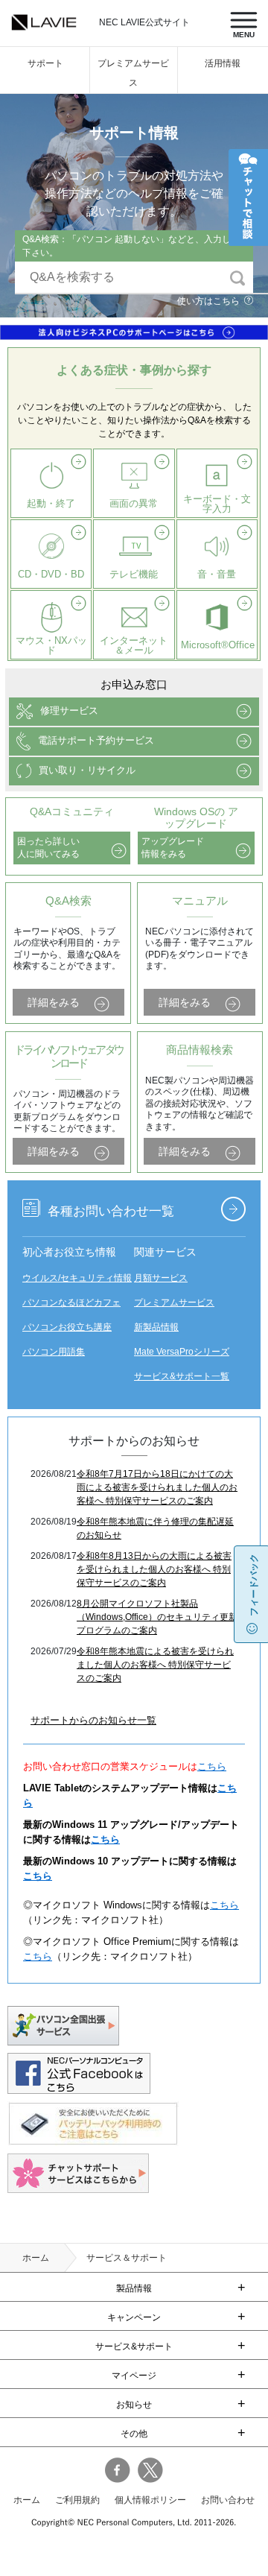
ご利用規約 (77, 2500)
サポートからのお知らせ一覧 (93, 1720)
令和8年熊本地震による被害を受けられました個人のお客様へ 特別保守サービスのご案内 (155, 1665)
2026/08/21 (54, 1474)
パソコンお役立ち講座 (67, 1327)
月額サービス (161, 1278)
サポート (45, 63)
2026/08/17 (54, 1556)
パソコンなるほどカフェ (71, 1303)
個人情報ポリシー (150, 2500)
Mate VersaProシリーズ (182, 1352)
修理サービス (69, 711)
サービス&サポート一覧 (182, 1376)
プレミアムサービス (174, 1303)
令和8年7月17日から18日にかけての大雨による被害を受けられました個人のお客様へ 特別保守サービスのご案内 (157, 1487)
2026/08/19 (54, 1522)
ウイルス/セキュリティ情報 (77, 1278)
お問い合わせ (228, 2500)
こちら (212, 1766)
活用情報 (223, 63)
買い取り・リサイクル (87, 770)
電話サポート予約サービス (96, 740)
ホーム (36, 2258)
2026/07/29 (54, 1651)
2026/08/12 (54, 1604)
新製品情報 (156, 1327)
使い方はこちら (208, 301)
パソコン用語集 (54, 1352)
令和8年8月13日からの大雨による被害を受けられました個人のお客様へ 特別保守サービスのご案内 (154, 1569)
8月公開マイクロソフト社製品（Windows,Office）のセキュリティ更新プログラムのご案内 (157, 1617)
